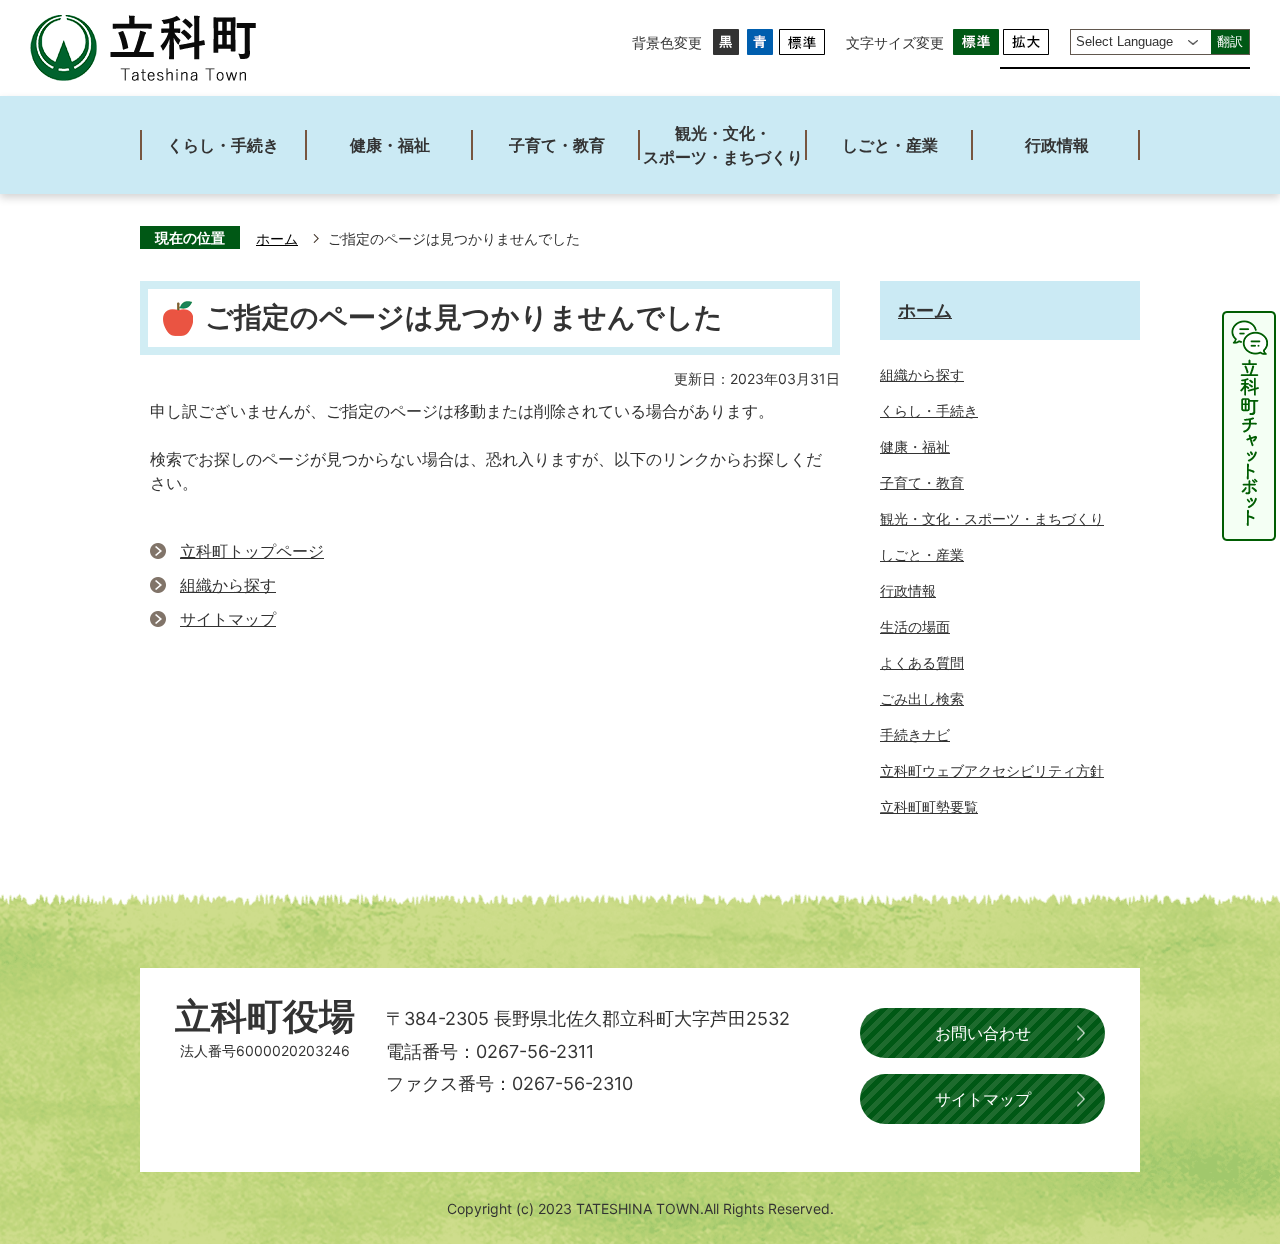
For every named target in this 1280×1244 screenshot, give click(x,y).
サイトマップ (228, 619)
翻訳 (1230, 41)
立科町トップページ (252, 551)
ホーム (277, 239)
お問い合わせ (983, 1033)
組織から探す (228, 585)
